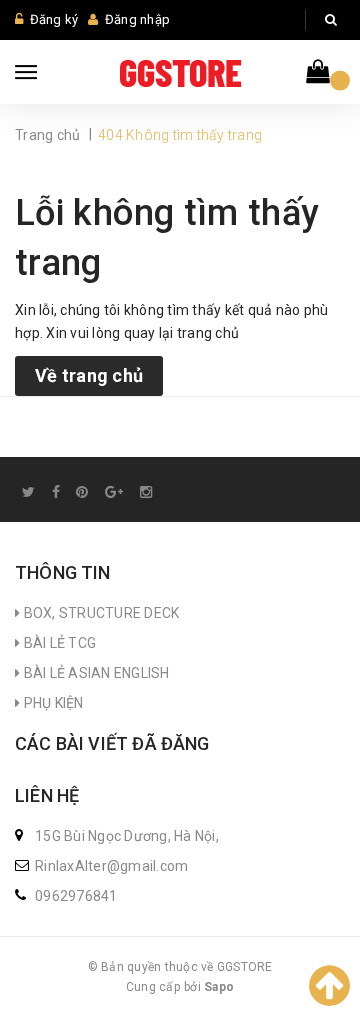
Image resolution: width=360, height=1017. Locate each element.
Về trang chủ (89, 375)
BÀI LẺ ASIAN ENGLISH (94, 673)
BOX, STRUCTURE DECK (99, 613)
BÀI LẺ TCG (58, 643)
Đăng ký (54, 19)
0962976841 (76, 896)
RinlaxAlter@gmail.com (111, 866)
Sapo (219, 987)
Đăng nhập (137, 19)
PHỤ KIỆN (51, 703)
